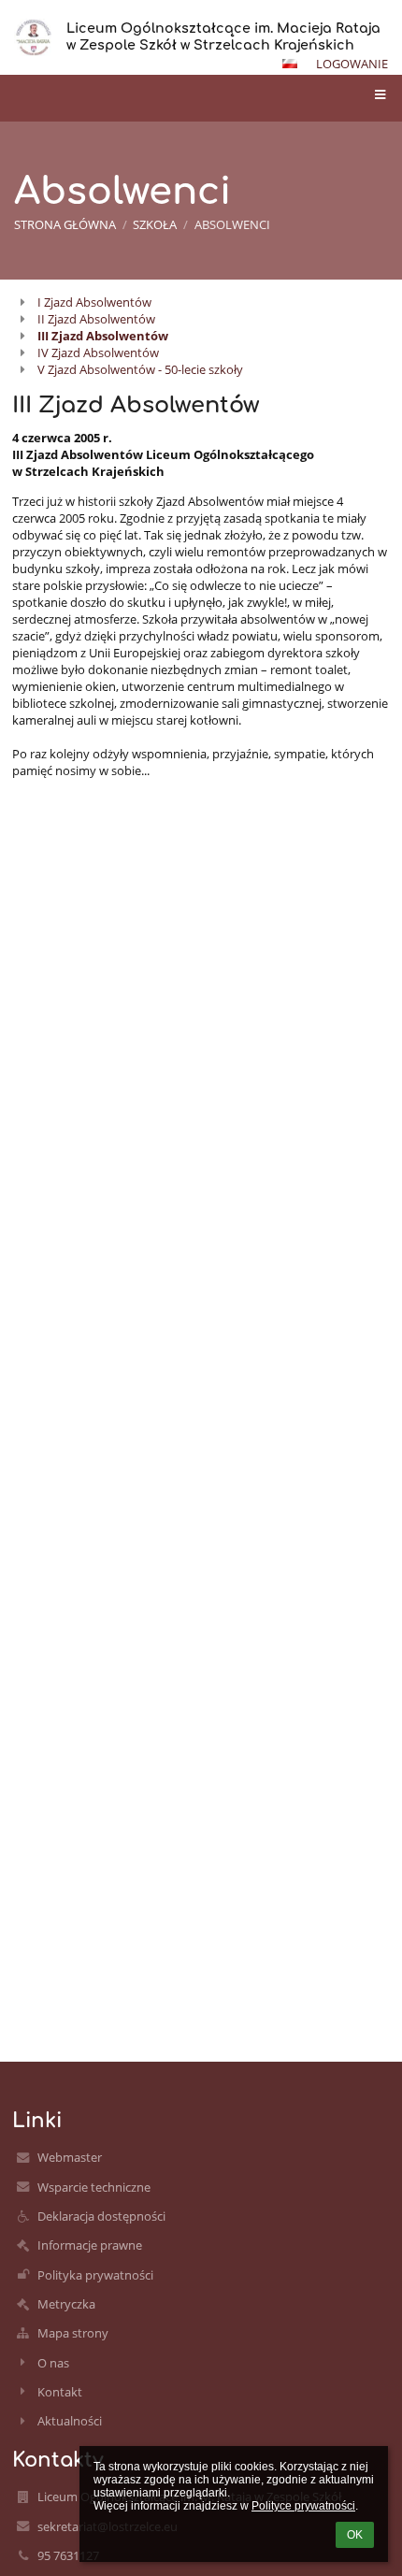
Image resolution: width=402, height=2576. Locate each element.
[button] (290, 64)
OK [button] (355, 2535)
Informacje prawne (90, 2245)
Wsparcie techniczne (94, 2187)
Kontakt (60, 2392)
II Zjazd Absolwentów (96, 319)
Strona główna (65, 224)
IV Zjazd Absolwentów (98, 353)
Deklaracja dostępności (101, 2216)
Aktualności (70, 2421)
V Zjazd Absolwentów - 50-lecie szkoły (140, 369)
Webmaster (70, 2157)
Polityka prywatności (95, 2275)
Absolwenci (232, 224)
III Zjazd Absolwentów (103, 336)
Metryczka (66, 2304)
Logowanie (352, 64)
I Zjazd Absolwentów (94, 302)
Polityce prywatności (303, 2506)
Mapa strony (73, 2333)
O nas (53, 2363)
